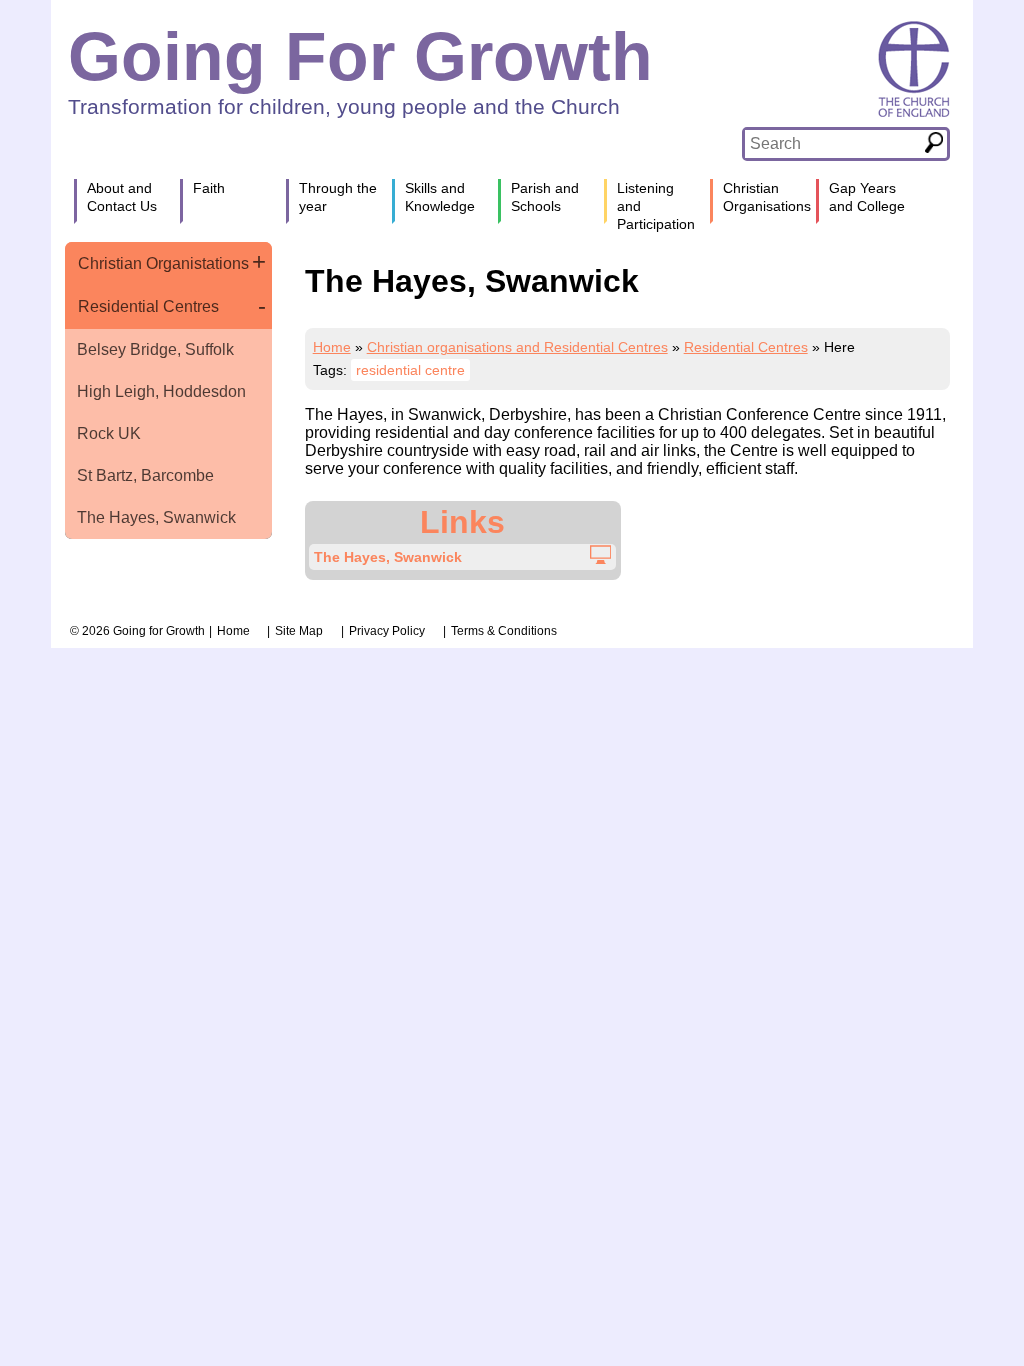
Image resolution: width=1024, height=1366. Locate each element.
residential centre (410, 370)
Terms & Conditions (504, 631)
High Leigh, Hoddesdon (161, 391)
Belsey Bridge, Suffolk (155, 349)
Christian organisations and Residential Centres (517, 347)
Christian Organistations (163, 263)
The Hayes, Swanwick (156, 517)
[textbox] (832, 144)
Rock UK (109, 433)
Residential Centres (148, 306)
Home (332, 347)
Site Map (299, 631)
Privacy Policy (387, 631)
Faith (209, 188)
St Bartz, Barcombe (145, 475)
